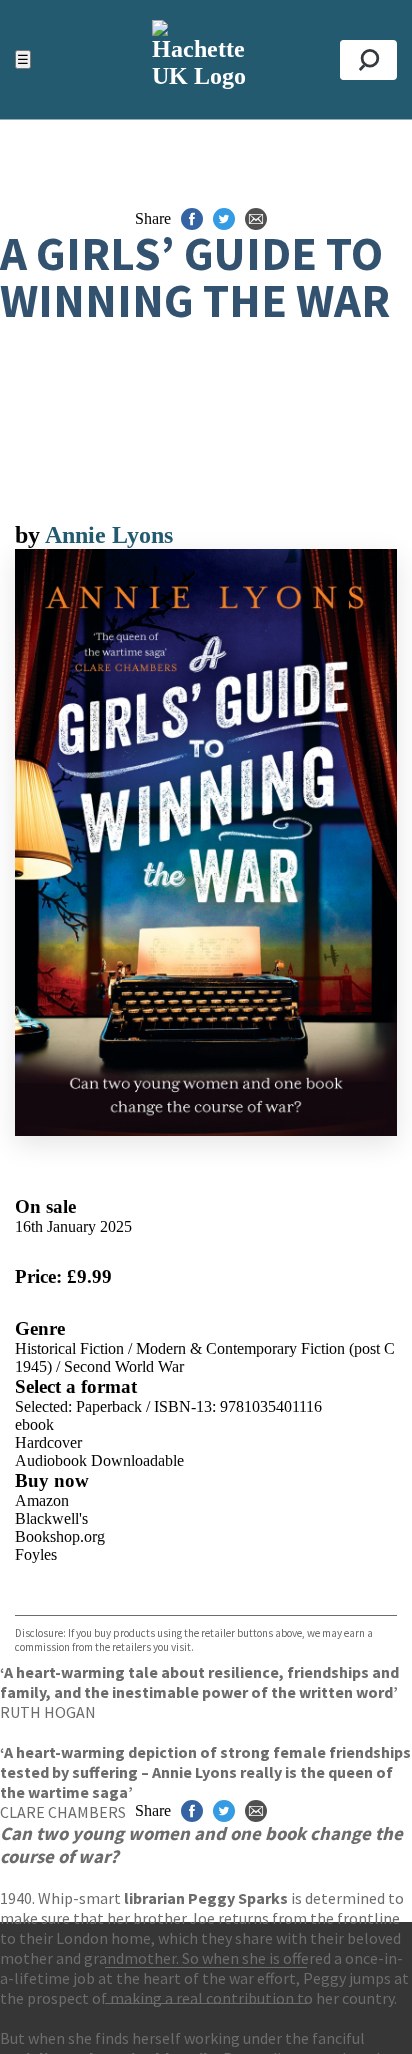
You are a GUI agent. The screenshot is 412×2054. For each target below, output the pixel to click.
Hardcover (48, 1442)
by (30, 535)
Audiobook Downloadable (99, 1460)
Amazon (42, 1500)
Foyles (36, 1554)
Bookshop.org (60, 1536)
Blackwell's (51, 1518)
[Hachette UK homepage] (205, 59)
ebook (34, 1424)
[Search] (368, 60)
